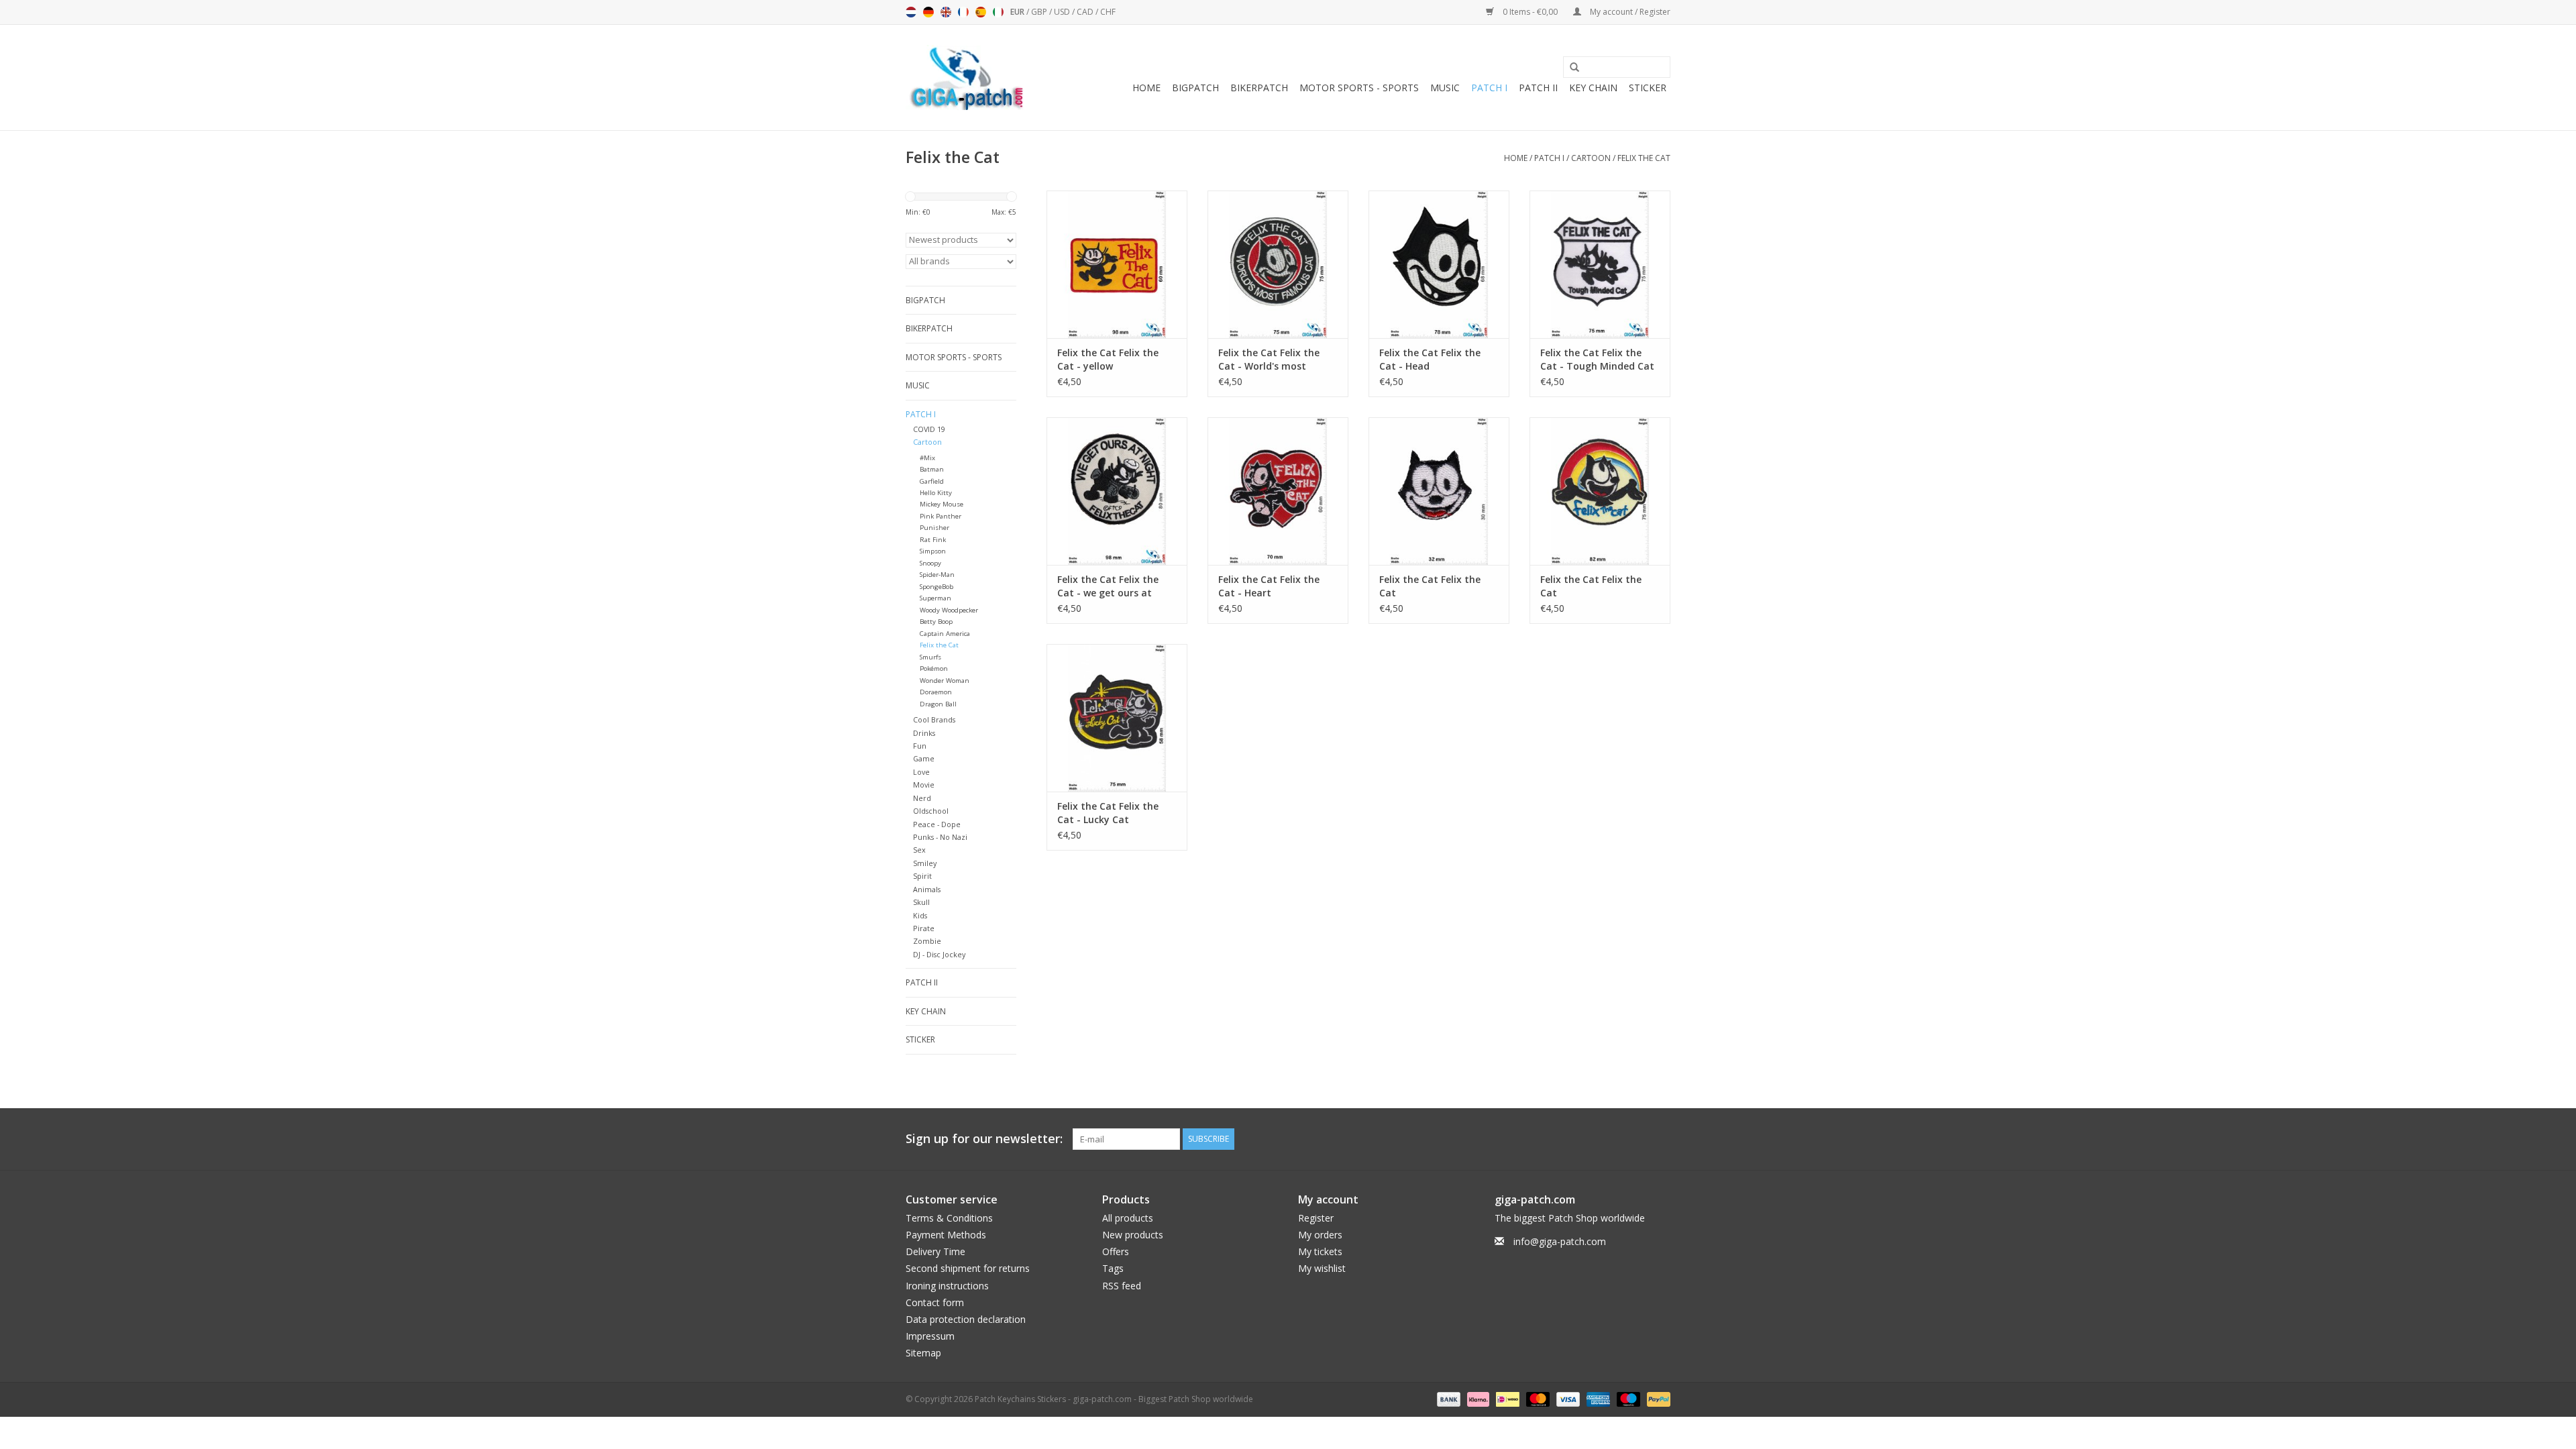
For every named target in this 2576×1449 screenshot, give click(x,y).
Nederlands (911, 12)
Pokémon (934, 668)
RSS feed (1122, 1286)
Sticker (1648, 88)
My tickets (1320, 1251)
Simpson (933, 551)
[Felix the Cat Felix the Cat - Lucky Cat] (1117, 718)
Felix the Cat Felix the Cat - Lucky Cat (1108, 813)
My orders (1320, 1235)
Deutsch (928, 12)
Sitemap (923, 1353)
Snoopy (930, 563)
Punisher (934, 528)
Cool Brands (934, 719)
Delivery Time (935, 1251)
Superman (935, 598)
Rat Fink (933, 540)
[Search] (1570, 68)
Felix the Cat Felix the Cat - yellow (1108, 359)
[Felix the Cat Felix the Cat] (1439, 491)
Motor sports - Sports (1359, 88)
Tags (1113, 1268)
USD (1063, 12)
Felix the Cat (1644, 158)
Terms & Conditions (949, 1218)
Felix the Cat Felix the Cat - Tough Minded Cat (1597, 359)
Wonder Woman (945, 681)
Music (1445, 88)
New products (1133, 1235)
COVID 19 (929, 429)
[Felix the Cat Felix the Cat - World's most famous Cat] (1278, 264)
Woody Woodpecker (949, 610)
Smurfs (930, 657)
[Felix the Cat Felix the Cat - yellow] (1117, 264)
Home (1146, 88)
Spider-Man (937, 575)
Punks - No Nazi (940, 837)
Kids (920, 915)
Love (921, 772)
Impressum (930, 1336)
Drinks (924, 733)
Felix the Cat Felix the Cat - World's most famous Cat (1269, 360)
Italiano (998, 12)
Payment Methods (946, 1235)
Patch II (1538, 88)
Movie (924, 785)
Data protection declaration (966, 1319)
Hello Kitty (936, 493)
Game (924, 758)
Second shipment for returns (968, 1268)
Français (963, 12)
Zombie (927, 941)
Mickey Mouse (942, 504)
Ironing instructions (947, 1286)
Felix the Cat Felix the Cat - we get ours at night (1108, 586)
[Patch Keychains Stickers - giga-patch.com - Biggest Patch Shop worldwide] (966, 77)
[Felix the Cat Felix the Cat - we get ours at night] (1117, 491)
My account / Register (1629, 12)
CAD (1086, 12)
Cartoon (1591, 158)
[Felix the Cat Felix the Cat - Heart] (1278, 491)
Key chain (1593, 88)
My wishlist (1322, 1268)
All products (1128, 1218)
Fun (920, 746)
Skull (921, 902)
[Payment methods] (1447, 1398)
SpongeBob (936, 587)
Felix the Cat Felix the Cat (1430, 586)
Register (1316, 1218)
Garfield (932, 481)
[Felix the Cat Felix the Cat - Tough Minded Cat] (1600, 264)
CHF (1108, 12)
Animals (927, 889)
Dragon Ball (938, 704)
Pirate (924, 928)
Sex (919, 850)
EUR (1018, 12)
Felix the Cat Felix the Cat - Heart (1269, 586)
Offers (1116, 1251)
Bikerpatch (1259, 88)
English (946, 12)
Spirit (922, 876)
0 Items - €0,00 (1530, 12)
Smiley (925, 863)
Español (981, 12)
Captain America (945, 634)
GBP (1040, 12)
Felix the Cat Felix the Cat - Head (1430, 359)
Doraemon (936, 692)
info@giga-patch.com (1560, 1241)
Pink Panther (941, 516)
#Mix (927, 458)
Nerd (922, 798)
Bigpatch (1195, 88)
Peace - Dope (937, 824)
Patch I (1489, 88)
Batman (932, 469)
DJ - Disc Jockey (939, 954)
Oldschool (931, 811)
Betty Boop (936, 622)
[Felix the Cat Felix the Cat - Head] (1439, 264)
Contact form (935, 1302)
